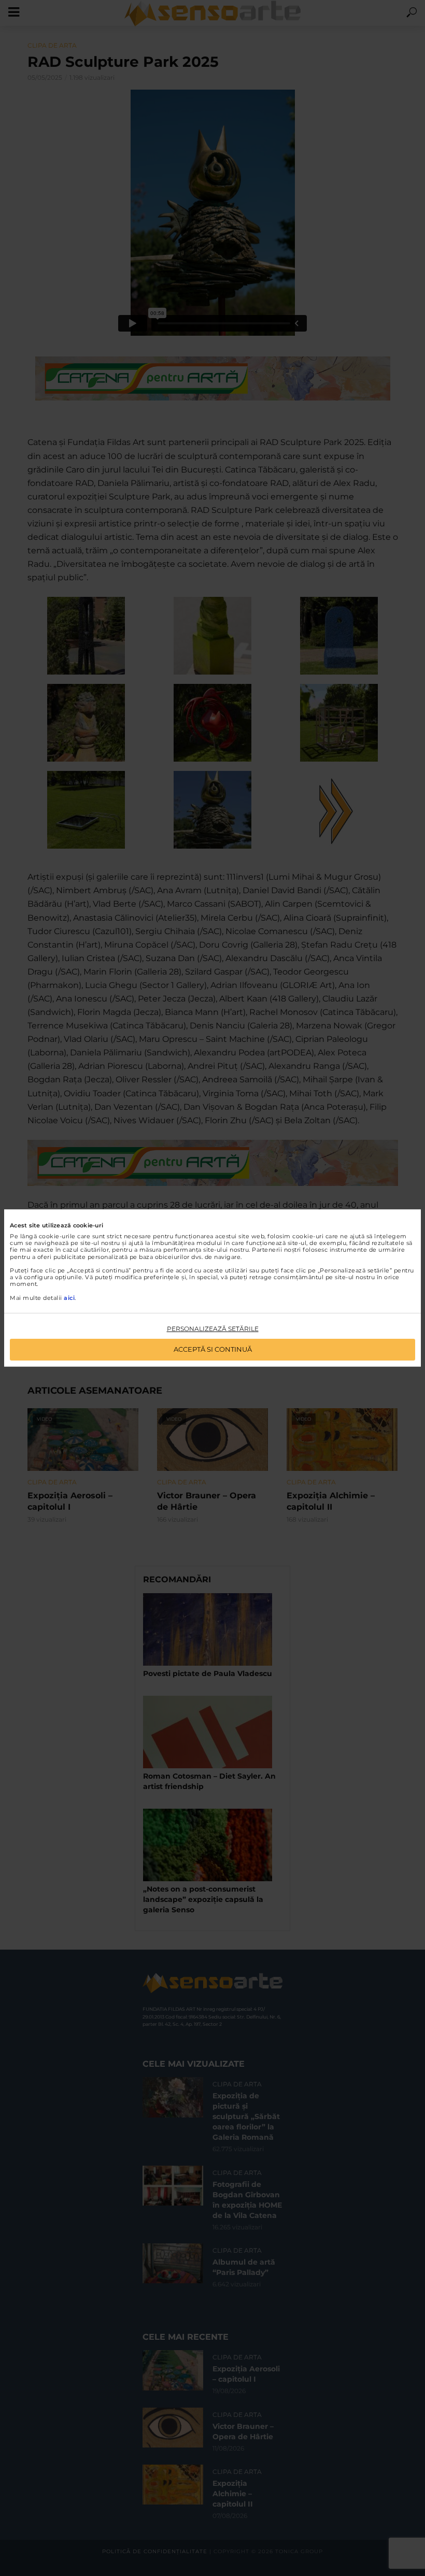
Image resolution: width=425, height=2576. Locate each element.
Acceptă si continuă (213, 1349)
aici (69, 1298)
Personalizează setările (213, 1329)
